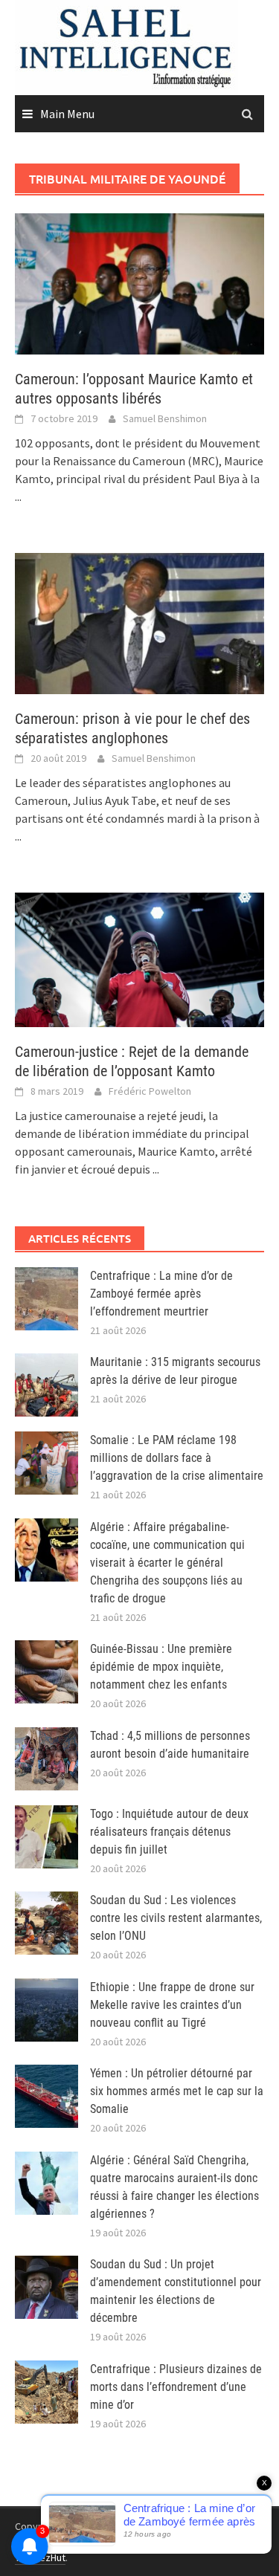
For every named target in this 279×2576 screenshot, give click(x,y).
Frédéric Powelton (150, 1091)
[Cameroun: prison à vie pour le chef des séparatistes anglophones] (139, 622)
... (18, 496)
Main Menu (67, 114)
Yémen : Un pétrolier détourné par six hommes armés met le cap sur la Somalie (177, 2091)
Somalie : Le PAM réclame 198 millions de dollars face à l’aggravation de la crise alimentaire (177, 1458)
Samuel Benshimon (165, 418)
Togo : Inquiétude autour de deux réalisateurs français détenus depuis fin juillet (169, 1832)
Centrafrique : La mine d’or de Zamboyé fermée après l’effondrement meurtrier (161, 1294)
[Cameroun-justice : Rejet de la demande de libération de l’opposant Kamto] (139, 958)
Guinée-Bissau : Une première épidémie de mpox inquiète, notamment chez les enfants (161, 1667)
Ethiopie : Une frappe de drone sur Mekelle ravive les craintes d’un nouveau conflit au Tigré (172, 2005)
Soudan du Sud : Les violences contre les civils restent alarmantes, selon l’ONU (176, 1918)
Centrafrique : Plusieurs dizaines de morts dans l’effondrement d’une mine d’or (176, 2387)
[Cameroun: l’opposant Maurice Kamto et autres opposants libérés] (139, 282)
